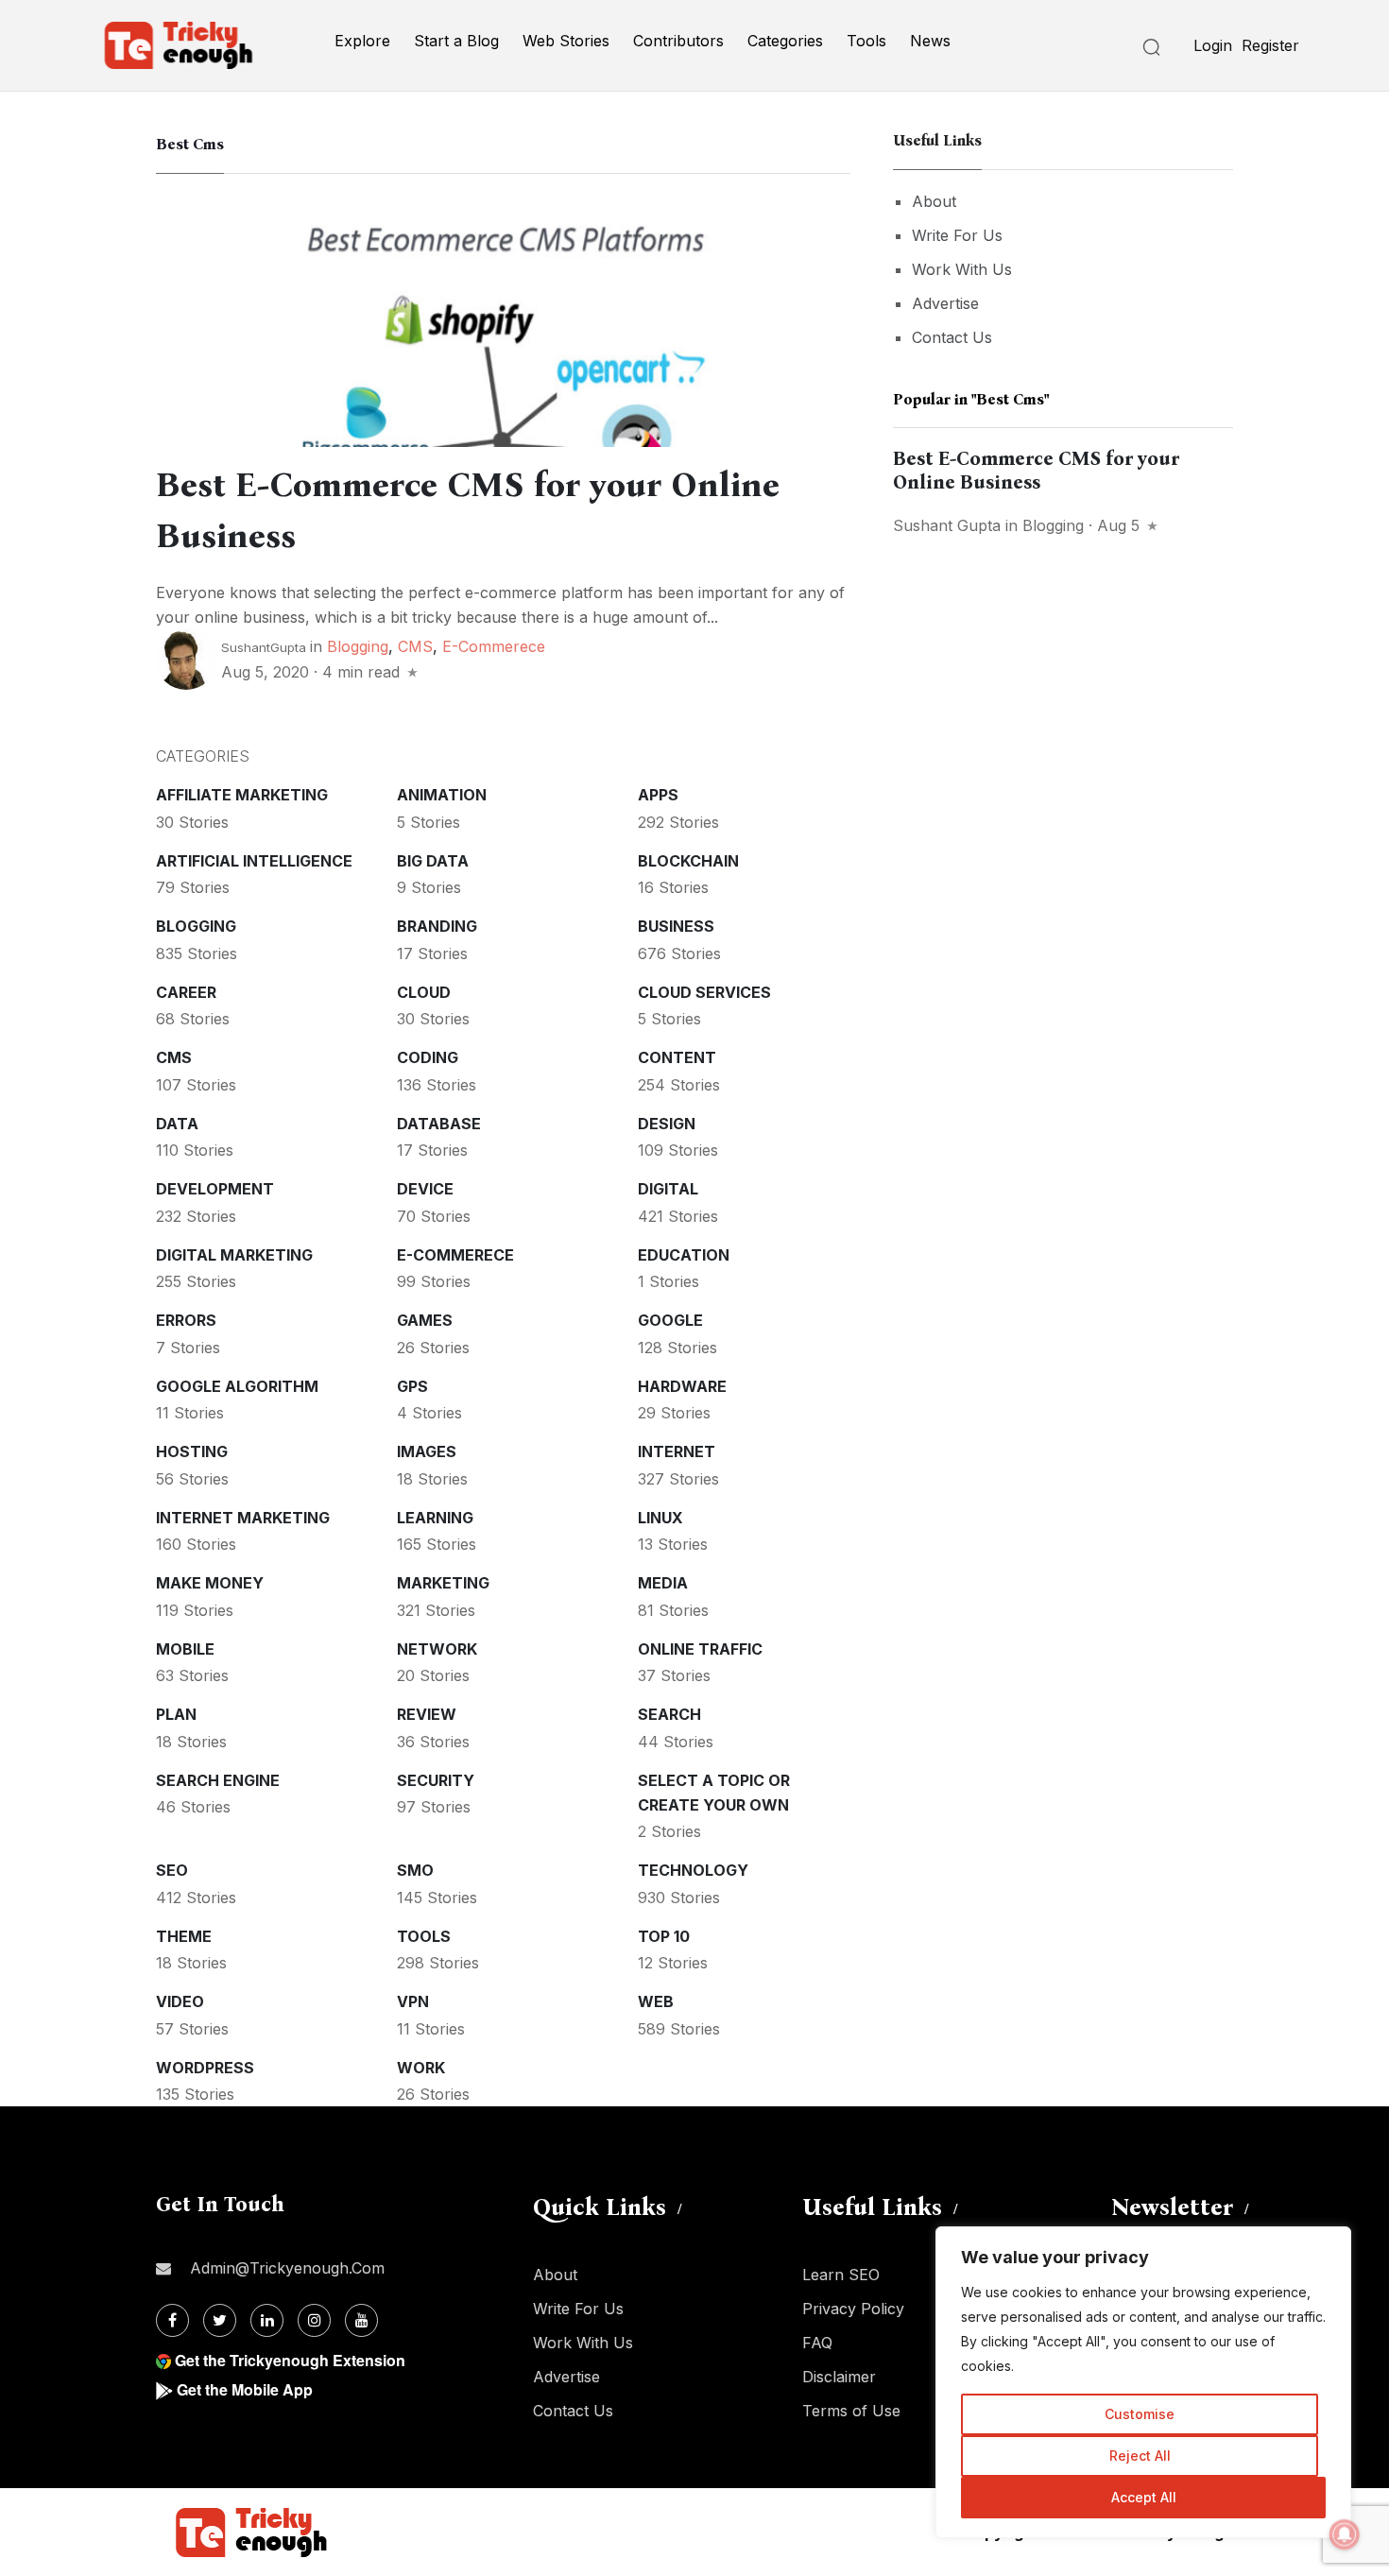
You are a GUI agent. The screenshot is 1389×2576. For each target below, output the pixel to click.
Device (425, 1189)
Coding (428, 1057)
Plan (176, 1714)
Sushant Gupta (947, 525)
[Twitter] (220, 2320)
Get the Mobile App (245, 2389)
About (934, 201)
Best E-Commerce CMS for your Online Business (1036, 470)
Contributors (678, 41)
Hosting (192, 1451)
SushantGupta (264, 647)
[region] (1143, 2382)
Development (215, 1189)
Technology (693, 1870)
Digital (668, 1189)
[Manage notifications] (1345, 2534)
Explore (362, 41)
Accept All (1144, 2497)
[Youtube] (361, 2320)
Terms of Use (851, 2411)
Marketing (443, 1583)
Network (437, 1649)
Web (656, 2001)
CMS (415, 646)
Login (1213, 45)
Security (436, 1780)
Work (421, 2068)
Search (669, 1714)
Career (186, 992)
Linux (660, 1518)
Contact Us (952, 337)
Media (663, 1583)
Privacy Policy (853, 2309)
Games (425, 1320)
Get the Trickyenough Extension (290, 2360)
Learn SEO (841, 2275)
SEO (172, 1870)
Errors (186, 1320)
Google (670, 1320)
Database (439, 1124)
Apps (658, 795)
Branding (437, 926)
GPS (412, 1386)
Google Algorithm (237, 1386)
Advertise (945, 303)
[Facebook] (172, 2320)
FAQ (817, 2343)
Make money (210, 1583)
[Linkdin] (267, 2320)
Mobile (185, 1649)
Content (677, 1057)
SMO (415, 1870)
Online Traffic (700, 1649)
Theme (184, 1936)
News (930, 41)
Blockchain (688, 861)
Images (427, 1451)
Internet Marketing (243, 1518)
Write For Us (957, 235)
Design (667, 1124)
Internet (677, 1451)
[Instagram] (314, 2320)
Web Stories (566, 41)
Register (1270, 45)
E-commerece (494, 646)
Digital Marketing (234, 1255)
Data (177, 1124)
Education (684, 1255)
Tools (866, 41)
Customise (1140, 2414)
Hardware (682, 1386)
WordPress (205, 2068)
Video (180, 2001)
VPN (413, 2001)
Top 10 (664, 1936)
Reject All (1140, 2456)
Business (676, 926)
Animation (442, 795)
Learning (435, 1518)
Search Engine (218, 1780)
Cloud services (704, 992)
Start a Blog (456, 41)
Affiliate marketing (242, 795)
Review (427, 1714)
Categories (785, 41)
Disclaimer (839, 2377)
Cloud (424, 992)
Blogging (358, 646)
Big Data (433, 861)
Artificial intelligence (254, 861)
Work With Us (962, 269)
